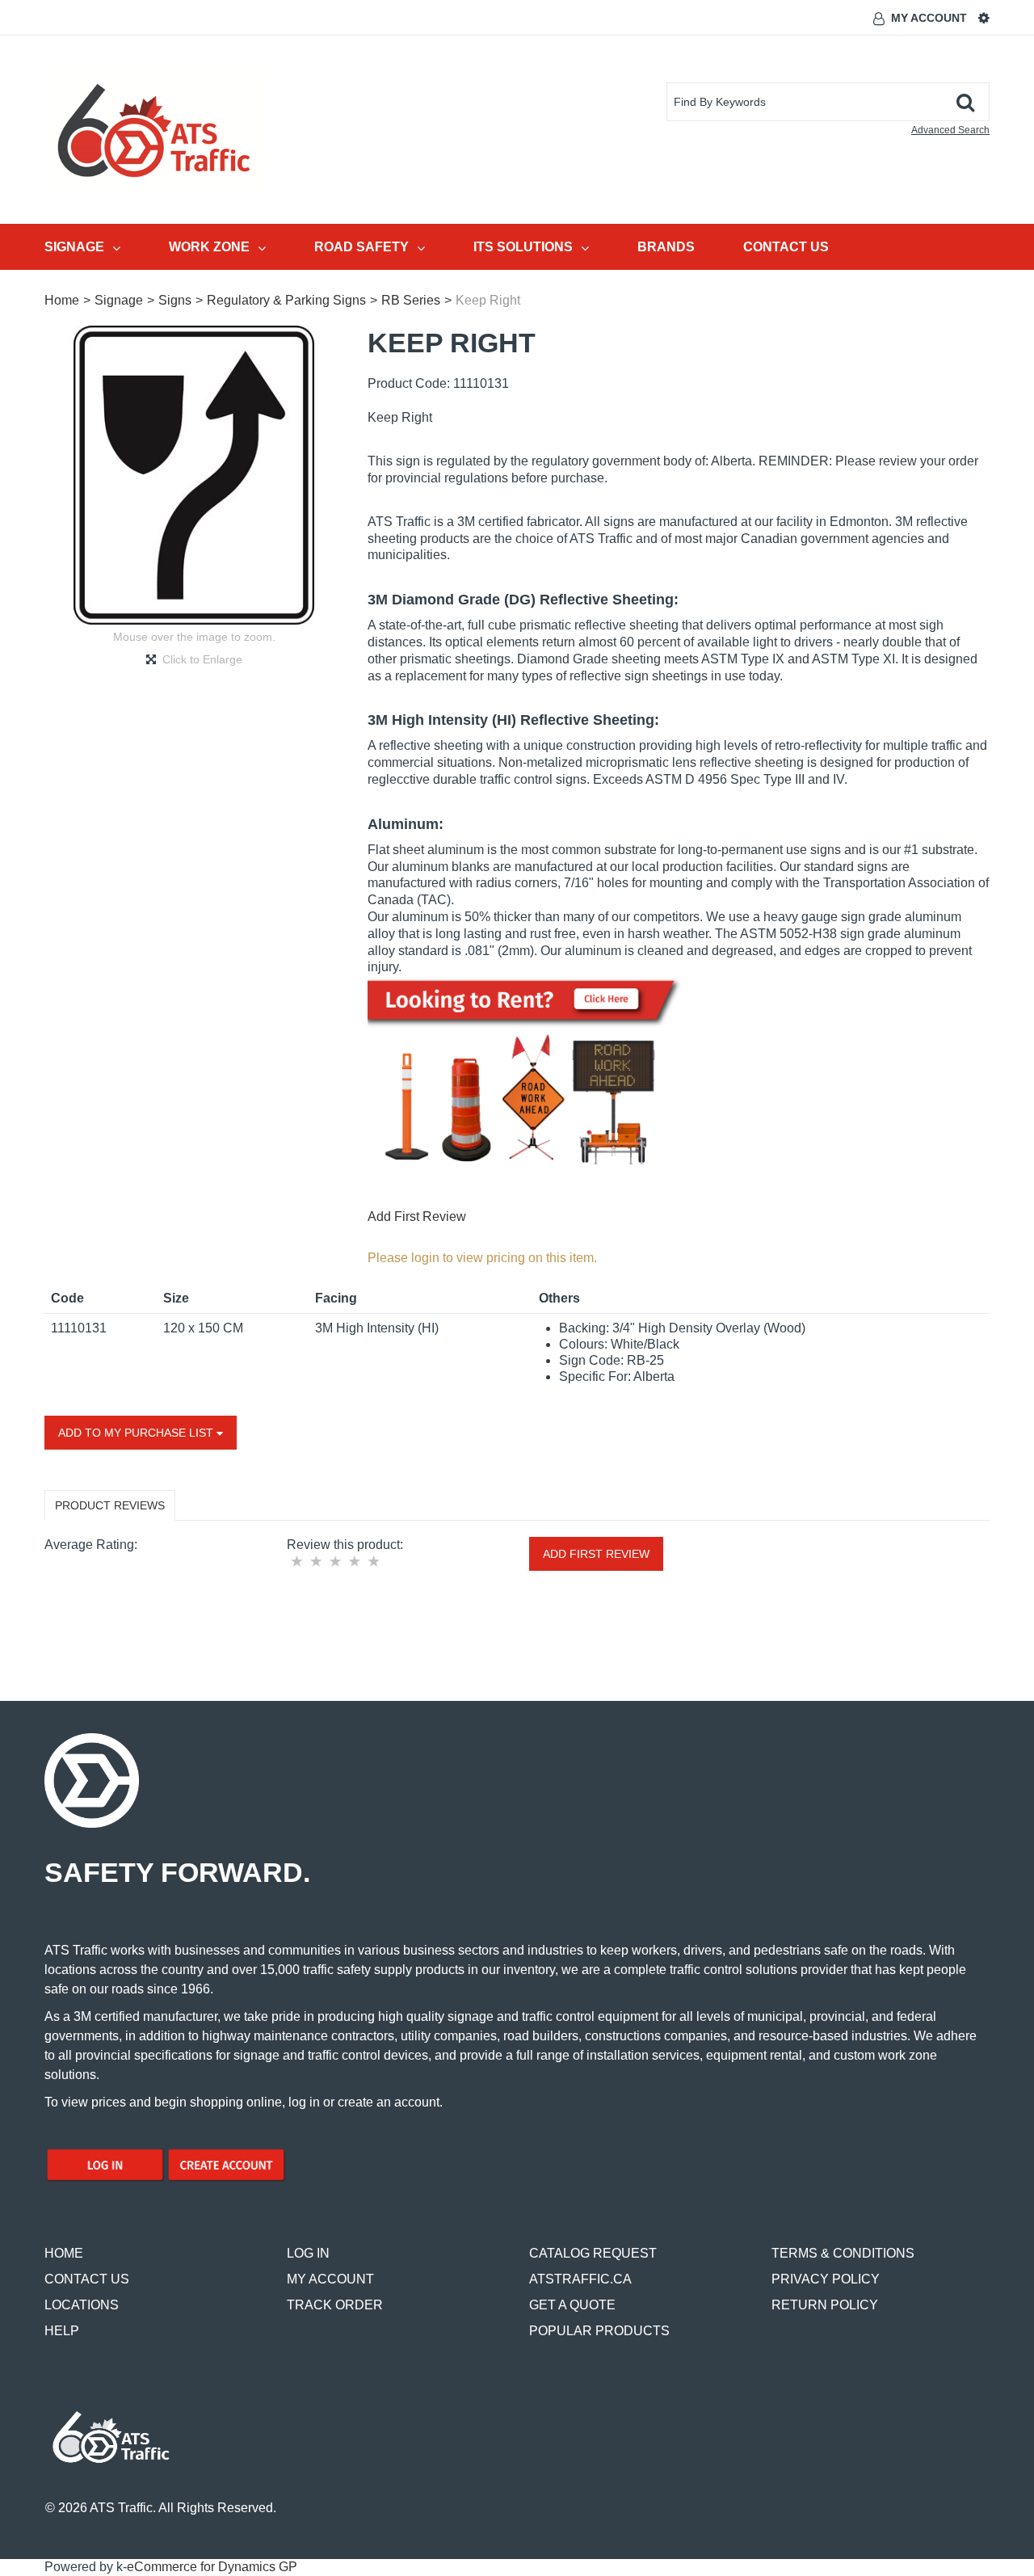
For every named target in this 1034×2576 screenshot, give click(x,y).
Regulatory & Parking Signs (286, 300)
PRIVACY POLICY (826, 2279)
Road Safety (361, 247)
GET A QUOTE (572, 2305)
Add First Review (417, 1216)
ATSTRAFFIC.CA (580, 2279)
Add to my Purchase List (137, 1433)
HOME (64, 2253)
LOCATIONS (82, 2305)
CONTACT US (87, 2279)
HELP (62, 2331)
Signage (74, 247)
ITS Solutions (523, 247)
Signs (175, 300)
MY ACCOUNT (330, 2279)
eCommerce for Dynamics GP (212, 2567)
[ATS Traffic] (154, 130)
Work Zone (209, 247)
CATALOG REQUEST (593, 2253)
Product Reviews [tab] (110, 1505)
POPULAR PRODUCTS (599, 2331)
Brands (666, 247)
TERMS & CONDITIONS (843, 2253)
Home (62, 300)
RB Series (411, 300)
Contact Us (786, 247)
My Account (929, 18)
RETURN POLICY (825, 2305)
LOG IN (308, 2253)
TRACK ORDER (335, 2305)
